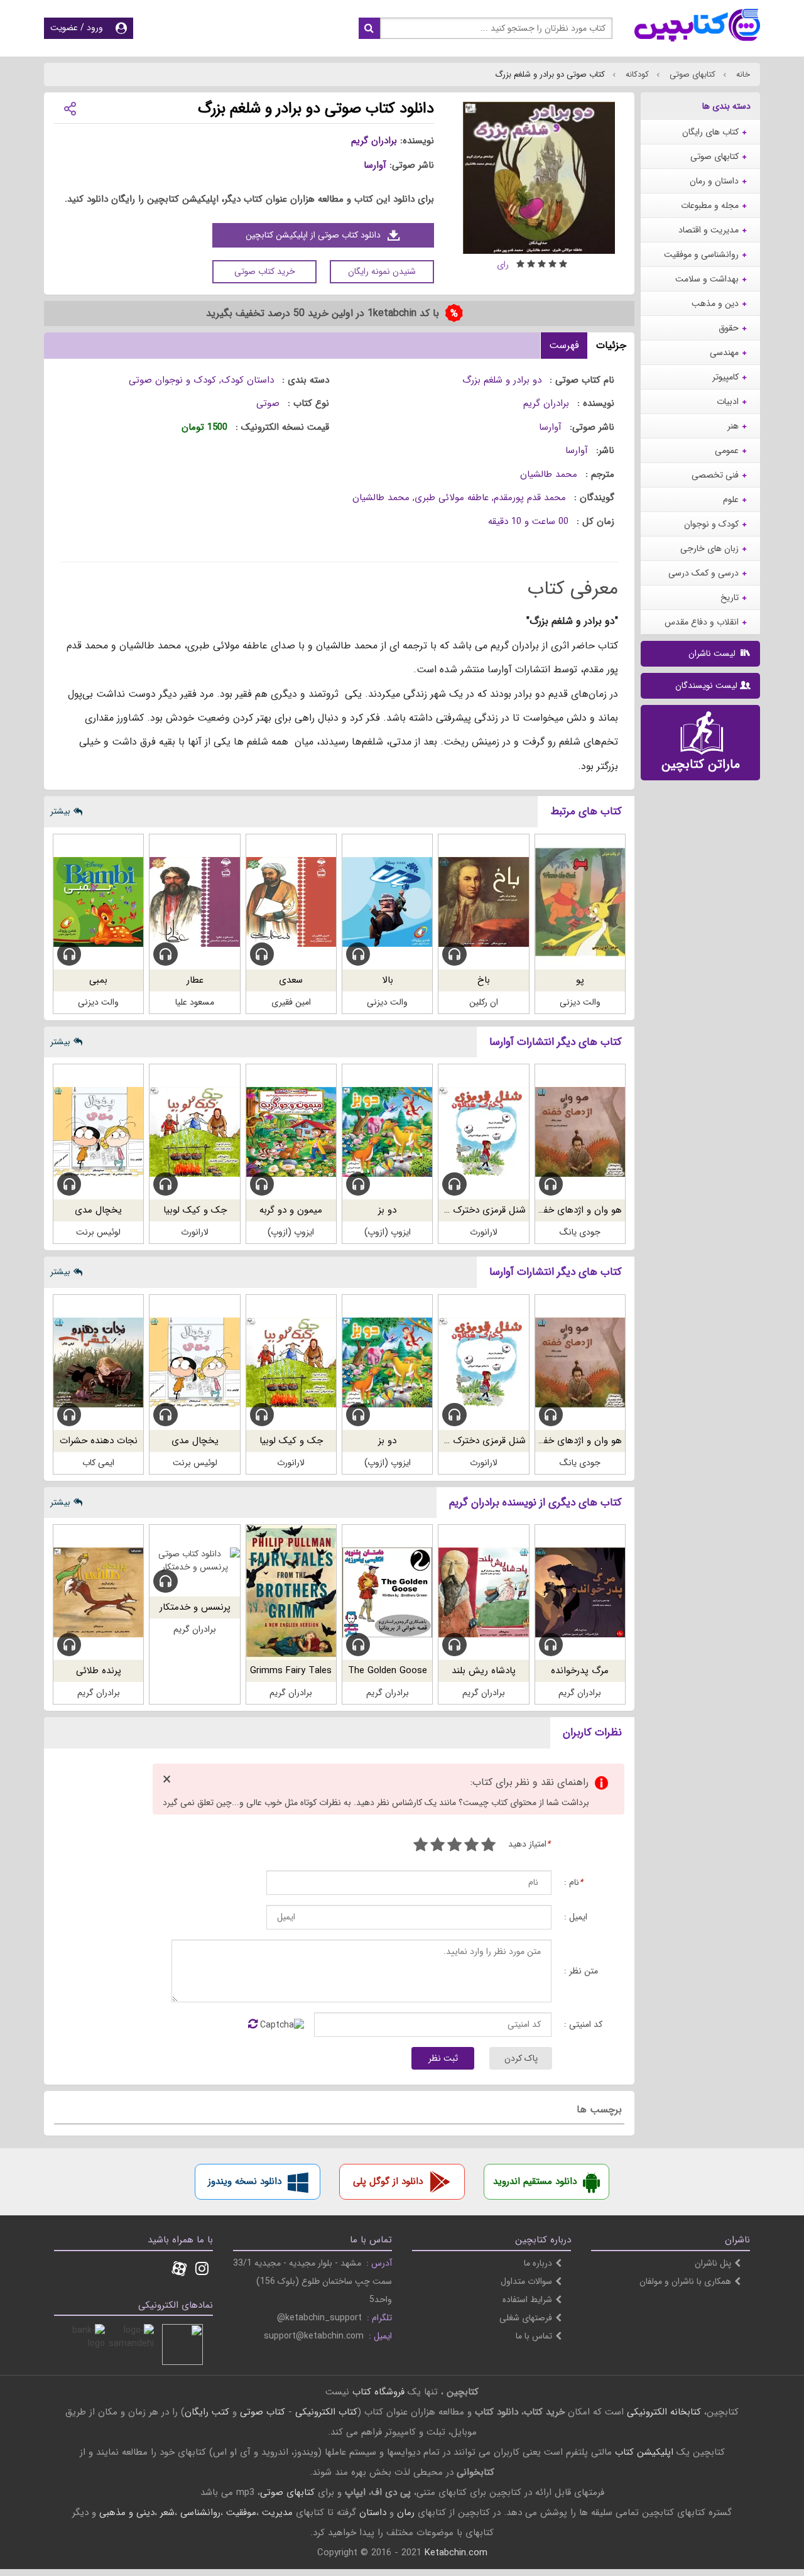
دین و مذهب (715, 303)
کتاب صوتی (263, 2412)
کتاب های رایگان (710, 132)
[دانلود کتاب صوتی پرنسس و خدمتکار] (194, 1561)
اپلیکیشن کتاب (644, 2452)
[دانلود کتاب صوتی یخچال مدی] (98, 1132)
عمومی (727, 450)
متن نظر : (581, 1971)
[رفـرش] (253, 2025)
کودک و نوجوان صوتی (172, 380)
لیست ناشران (713, 653)
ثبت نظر (443, 2058)
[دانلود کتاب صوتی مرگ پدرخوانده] (580, 1592)
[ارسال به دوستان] (70, 108)
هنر (733, 426)
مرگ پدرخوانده (580, 1671)
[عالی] (421, 1846)
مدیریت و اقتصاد (709, 230)
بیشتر (60, 811)
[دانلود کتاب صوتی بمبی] (98, 902)
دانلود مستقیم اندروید (535, 2181)
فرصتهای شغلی (526, 2318)
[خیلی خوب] (437, 1846)
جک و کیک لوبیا (195, 1210)
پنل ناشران (713, 2263)
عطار (195, 980)
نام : (573, 1883)
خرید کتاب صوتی (265, 271)
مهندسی (724, 352)
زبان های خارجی (709, 548)
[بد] (488, 1846)
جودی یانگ (580, 1232)
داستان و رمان (714, 181)
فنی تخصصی (715, 475)
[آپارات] (179, 2270)
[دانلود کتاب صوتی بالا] (387, 902)
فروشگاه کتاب (378, 2392)
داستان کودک (247, 380)
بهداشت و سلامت (707, 279)
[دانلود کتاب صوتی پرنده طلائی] (98, 1592)
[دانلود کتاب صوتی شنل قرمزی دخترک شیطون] (483, 1132)
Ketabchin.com (456, 2553)
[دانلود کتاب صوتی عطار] (194, 902)
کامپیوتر (725, 377)
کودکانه (636, 74)
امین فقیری (291, 1002)
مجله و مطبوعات (710, 205)
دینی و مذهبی (127, 2513)
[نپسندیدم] (471, 1846)
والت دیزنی (580, 1002)
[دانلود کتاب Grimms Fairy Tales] (291, 1592)
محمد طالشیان (549, 474)
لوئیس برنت (98, 1232)
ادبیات (728, 401)
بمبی (98, 980)
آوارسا (375, 165)
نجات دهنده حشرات (99, 1441)
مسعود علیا (195, 1002)
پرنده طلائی (99, 1671)
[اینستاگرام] (202, 2270)
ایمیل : (576, 1917)
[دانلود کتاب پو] (580, 902)
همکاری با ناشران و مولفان (685, 2281)
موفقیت (241, 2513)
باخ (484, 980)
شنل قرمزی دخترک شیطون (473, 1210)
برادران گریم (374, 141)
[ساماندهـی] (133, 2344)
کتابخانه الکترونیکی (662, 2412)
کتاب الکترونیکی (326, 2412)
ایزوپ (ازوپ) (388, 1232)
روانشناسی (200, 2513)
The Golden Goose (388, 1671)
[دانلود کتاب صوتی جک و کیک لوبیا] (194, 1132)
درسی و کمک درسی (703, 573)
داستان (373, 2513)
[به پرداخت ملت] (84, 2344)
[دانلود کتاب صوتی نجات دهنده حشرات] (98, 1362)
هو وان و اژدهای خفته (579, 1210)
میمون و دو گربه (291, 1210)
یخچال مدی (98, 1210)
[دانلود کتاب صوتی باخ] (483, 902)
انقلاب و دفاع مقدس (702, 622)
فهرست (564, 345)
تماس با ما (534, 2336)
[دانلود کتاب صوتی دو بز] (387, 1132)
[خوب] (454, 1846)
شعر (167, 2513)
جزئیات (611, 345)
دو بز (387, 1210)
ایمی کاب (98, 1463)
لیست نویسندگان (706, 685)
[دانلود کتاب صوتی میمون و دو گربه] (291, 1132)
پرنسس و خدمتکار (195, 1607)
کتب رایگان (207, 2412)
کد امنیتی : (583, 2025)
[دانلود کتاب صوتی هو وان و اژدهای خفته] (580, 1132)
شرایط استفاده (527, 2300)
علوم (731, 499)
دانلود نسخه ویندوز (245, 2181)
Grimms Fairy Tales (291, 1671)
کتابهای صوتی (691, 74)
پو (580, 980)
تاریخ (730, 598)
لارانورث (484, 1232)
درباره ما (538, 2263)
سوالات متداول (526, 2281)
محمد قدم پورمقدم (530, 498)
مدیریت (277, 2513)
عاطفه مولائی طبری (452, 498)
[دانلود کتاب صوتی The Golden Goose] (387, 1592)
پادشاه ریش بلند (484, 1671)
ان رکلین (484, 1002)
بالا (388, 980)
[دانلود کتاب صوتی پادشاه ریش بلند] (483, 1592)
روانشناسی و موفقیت (701, 254)
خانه (742, 74)
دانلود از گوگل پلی (388, 2181)
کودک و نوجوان (711, 524)
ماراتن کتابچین (701, 764)
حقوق (729, 328)
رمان (406, 2513)
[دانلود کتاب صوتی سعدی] (291, 902)
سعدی (291, 980)
